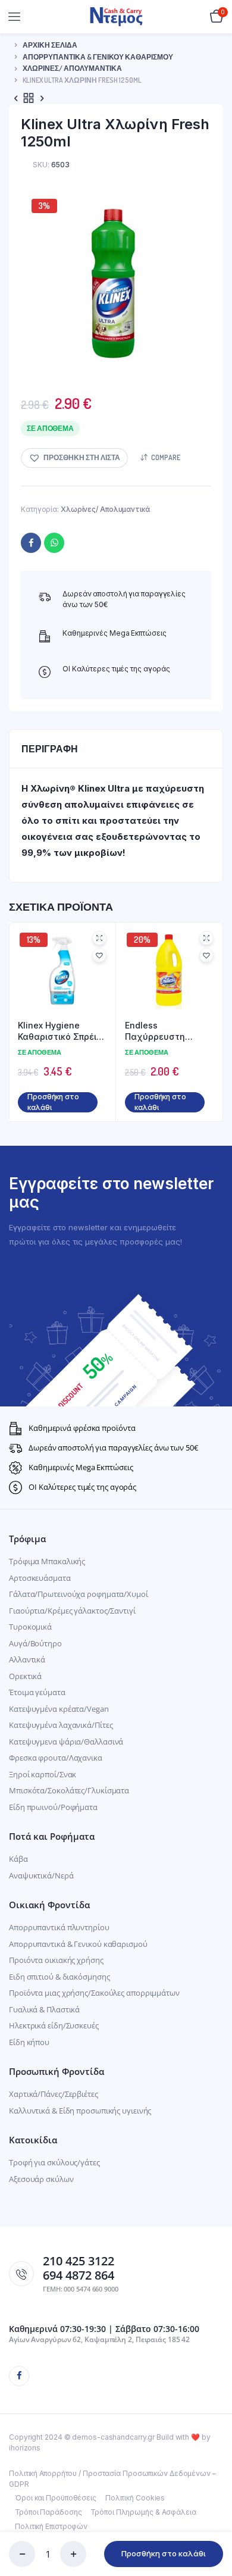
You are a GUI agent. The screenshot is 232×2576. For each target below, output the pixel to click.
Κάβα (18, 1859)
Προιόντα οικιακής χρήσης (56, 1960)
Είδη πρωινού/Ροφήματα (53, 1807)
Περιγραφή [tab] (50, 749)
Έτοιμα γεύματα (37, 1692)
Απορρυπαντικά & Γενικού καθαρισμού (98, 57)
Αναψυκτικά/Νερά (41, 1875)
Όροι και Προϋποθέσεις (56, 2498)
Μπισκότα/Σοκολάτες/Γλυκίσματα (69, 1790)
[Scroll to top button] (213, 2528)
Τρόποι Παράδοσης (48, 2512)
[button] (74, 458)
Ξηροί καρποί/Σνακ (43, 1774)
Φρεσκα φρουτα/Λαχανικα (56, 1758)
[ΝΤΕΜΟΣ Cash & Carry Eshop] (116, 16)
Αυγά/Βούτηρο (35, 1643)
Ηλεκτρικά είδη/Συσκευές (54, 2025)
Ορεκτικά (25, 1676)
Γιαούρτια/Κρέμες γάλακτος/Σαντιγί (72, 1611)
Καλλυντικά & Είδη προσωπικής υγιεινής (80, 2111)
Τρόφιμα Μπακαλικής (47, 1561)
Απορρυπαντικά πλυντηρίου (59, 1927)
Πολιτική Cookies (135, 2498)
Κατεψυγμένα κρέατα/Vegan (59, 1709)
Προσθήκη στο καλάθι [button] (53, 1102)
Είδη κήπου (29, 2042)
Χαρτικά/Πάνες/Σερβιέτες (54, 2094)
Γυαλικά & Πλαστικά (44, 2009)
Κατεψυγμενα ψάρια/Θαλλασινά (66, 1742)
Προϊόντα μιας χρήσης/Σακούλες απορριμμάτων (94, 1993)
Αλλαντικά (27, 1659)
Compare (166, 457)
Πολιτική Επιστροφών (51, 2526)
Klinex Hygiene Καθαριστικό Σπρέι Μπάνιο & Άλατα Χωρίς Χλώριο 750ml (60, 1031)
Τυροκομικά (30, 1627)
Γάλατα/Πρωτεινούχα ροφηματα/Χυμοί (79, 1594)
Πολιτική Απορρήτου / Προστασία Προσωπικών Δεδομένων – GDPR (112, 2479)
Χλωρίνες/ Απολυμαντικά (72, 68)
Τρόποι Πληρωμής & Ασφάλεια (143, 2512)
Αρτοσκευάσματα (40, 1578)
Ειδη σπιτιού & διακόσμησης (59, 1977)
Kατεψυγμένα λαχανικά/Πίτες (61, 1725)
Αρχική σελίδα (50, 45)
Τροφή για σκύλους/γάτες (54, 2162)
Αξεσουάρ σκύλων (41, 2179)
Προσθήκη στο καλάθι (164, 2553)
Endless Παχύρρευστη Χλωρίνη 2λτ (155, 1031)
